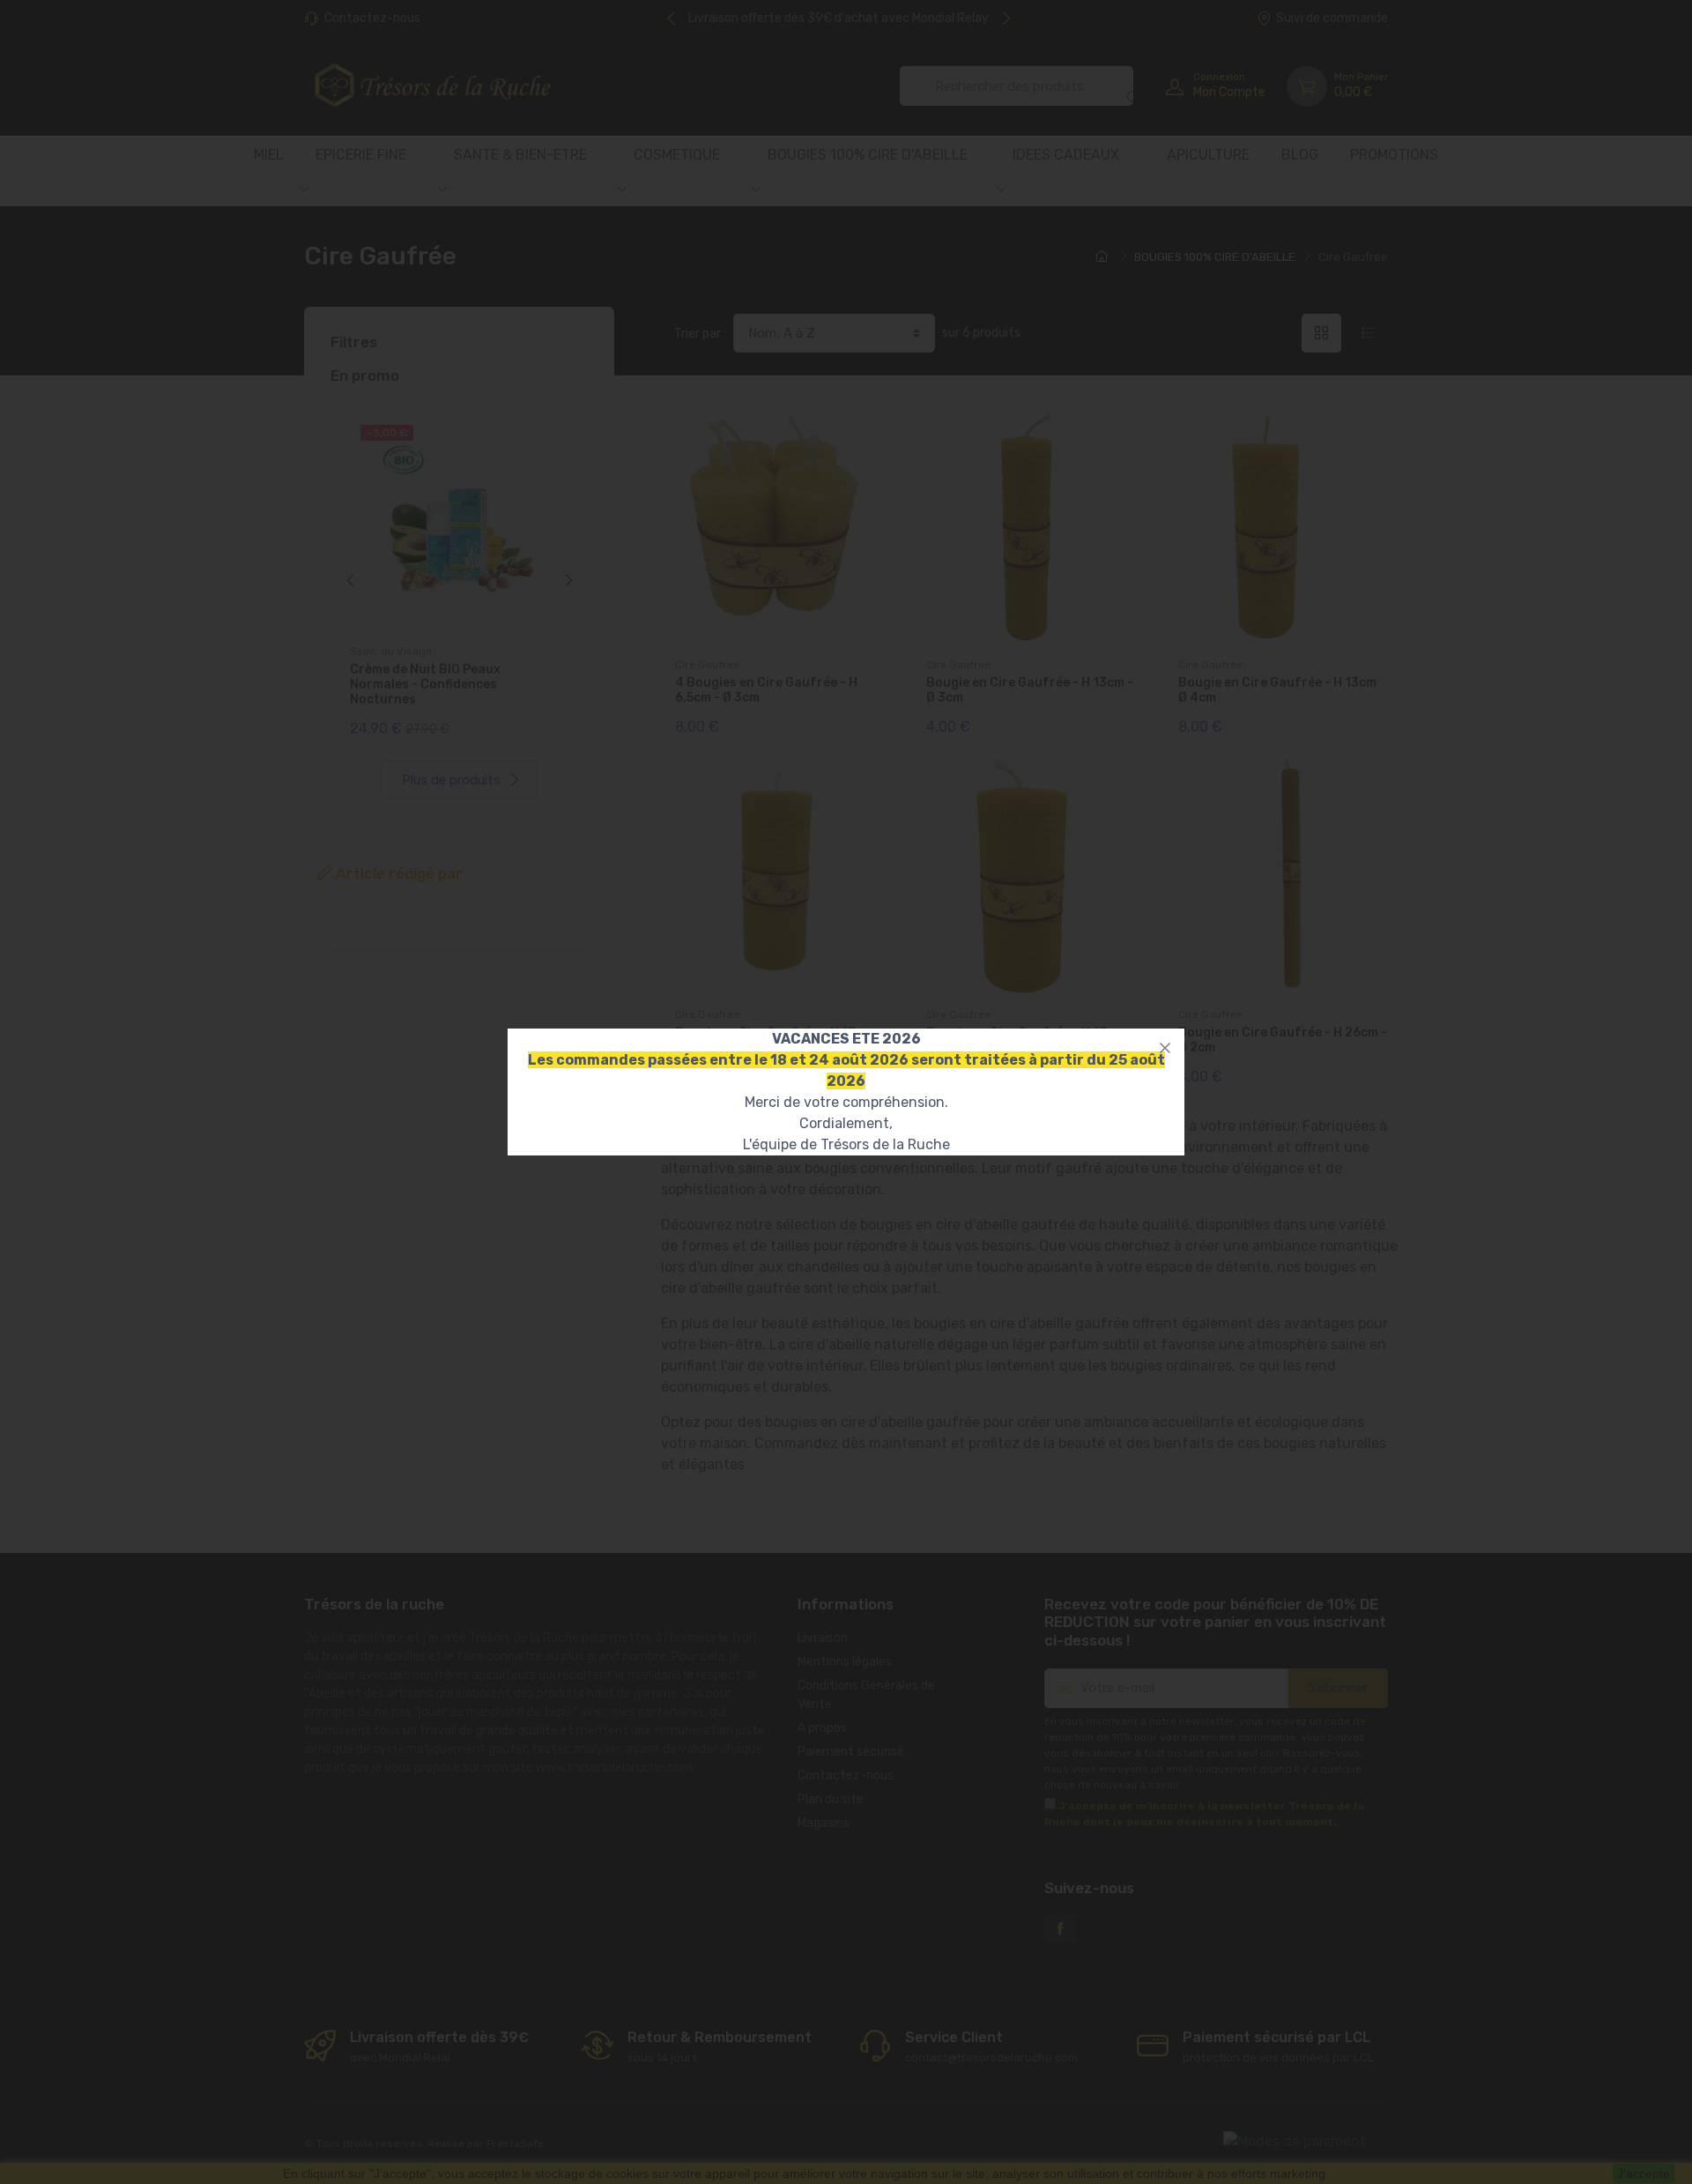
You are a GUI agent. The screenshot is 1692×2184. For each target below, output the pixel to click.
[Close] (1165, 1048)
